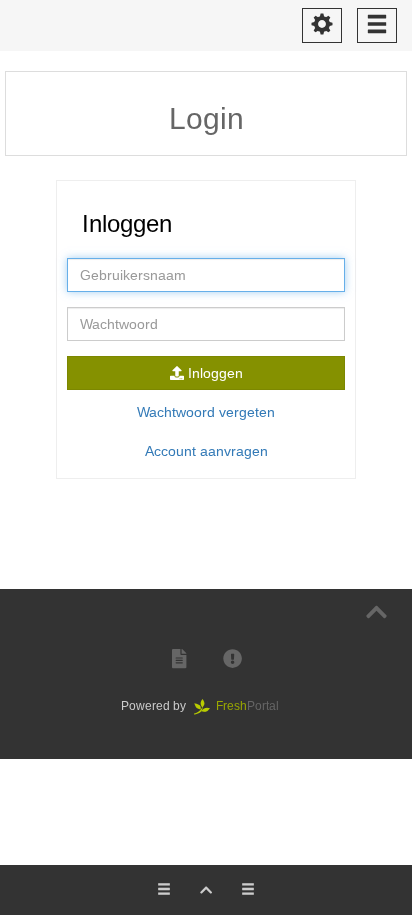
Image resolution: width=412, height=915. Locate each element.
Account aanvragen (206, 451)
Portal (253, 706)
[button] (179, 659)
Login (206, 118)
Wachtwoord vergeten (206, 412)
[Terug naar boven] (376, 612)
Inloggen (213, 373)
